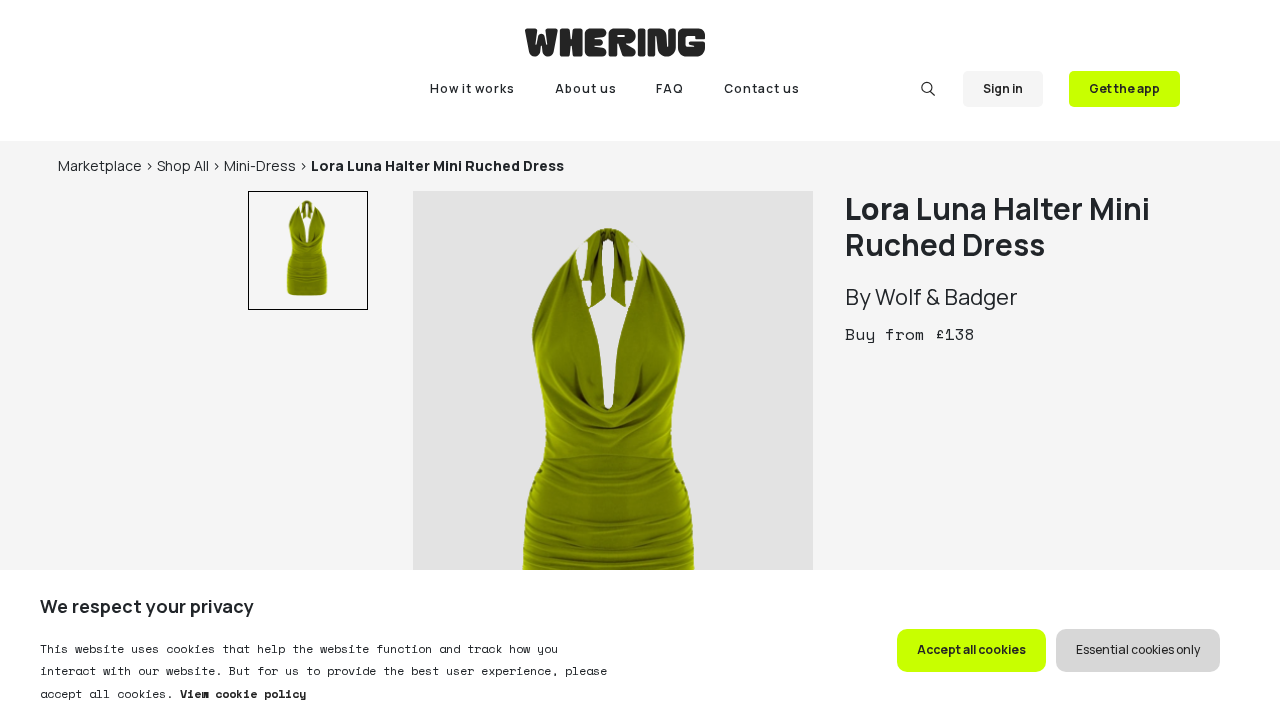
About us (586, 88)
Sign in (1003, 88)
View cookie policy (239, 693)
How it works (472, 88)
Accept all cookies (971, 649)
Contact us (762, 88)
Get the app (1124, 88)
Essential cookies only (1138, 649)
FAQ (670, 88)
